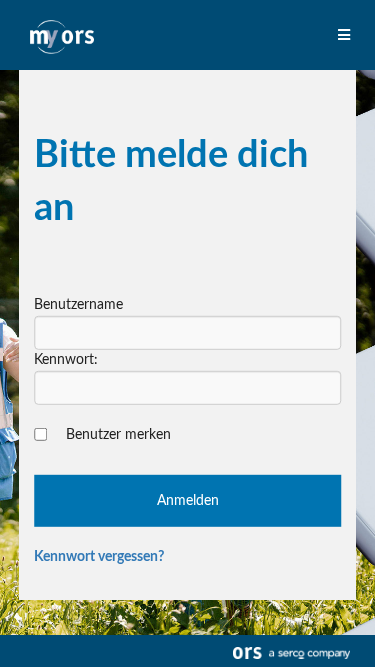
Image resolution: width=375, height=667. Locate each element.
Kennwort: (66, 360)
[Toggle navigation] (346, 36)
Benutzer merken (118, 435)
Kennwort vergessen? (99, 557)
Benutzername (78, 305)
